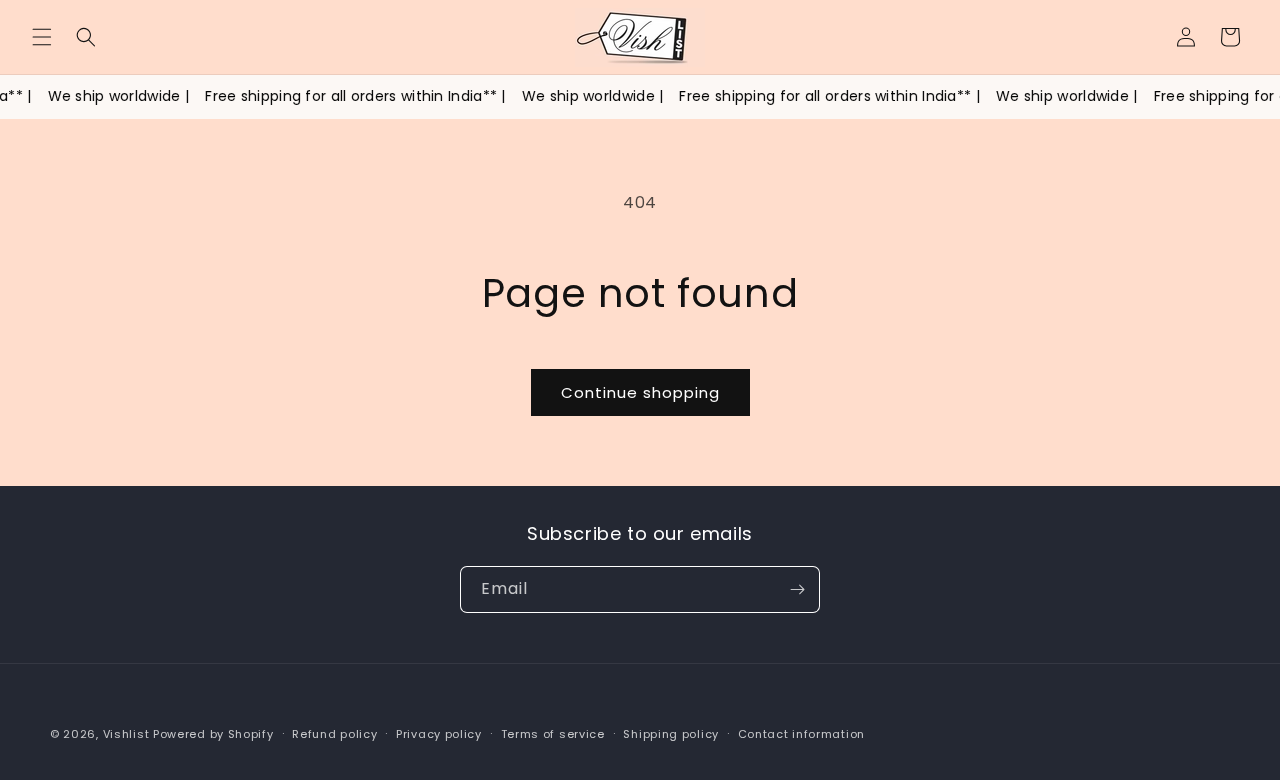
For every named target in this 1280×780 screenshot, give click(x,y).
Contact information (801, 734)
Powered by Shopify (213, 734)
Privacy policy (439, 734)
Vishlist (126, 734)
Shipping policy (671, 734)
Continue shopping (640, 392)
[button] (42, 37)
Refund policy (334, 734)
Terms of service (553, 734)
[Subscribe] (797, 589)
